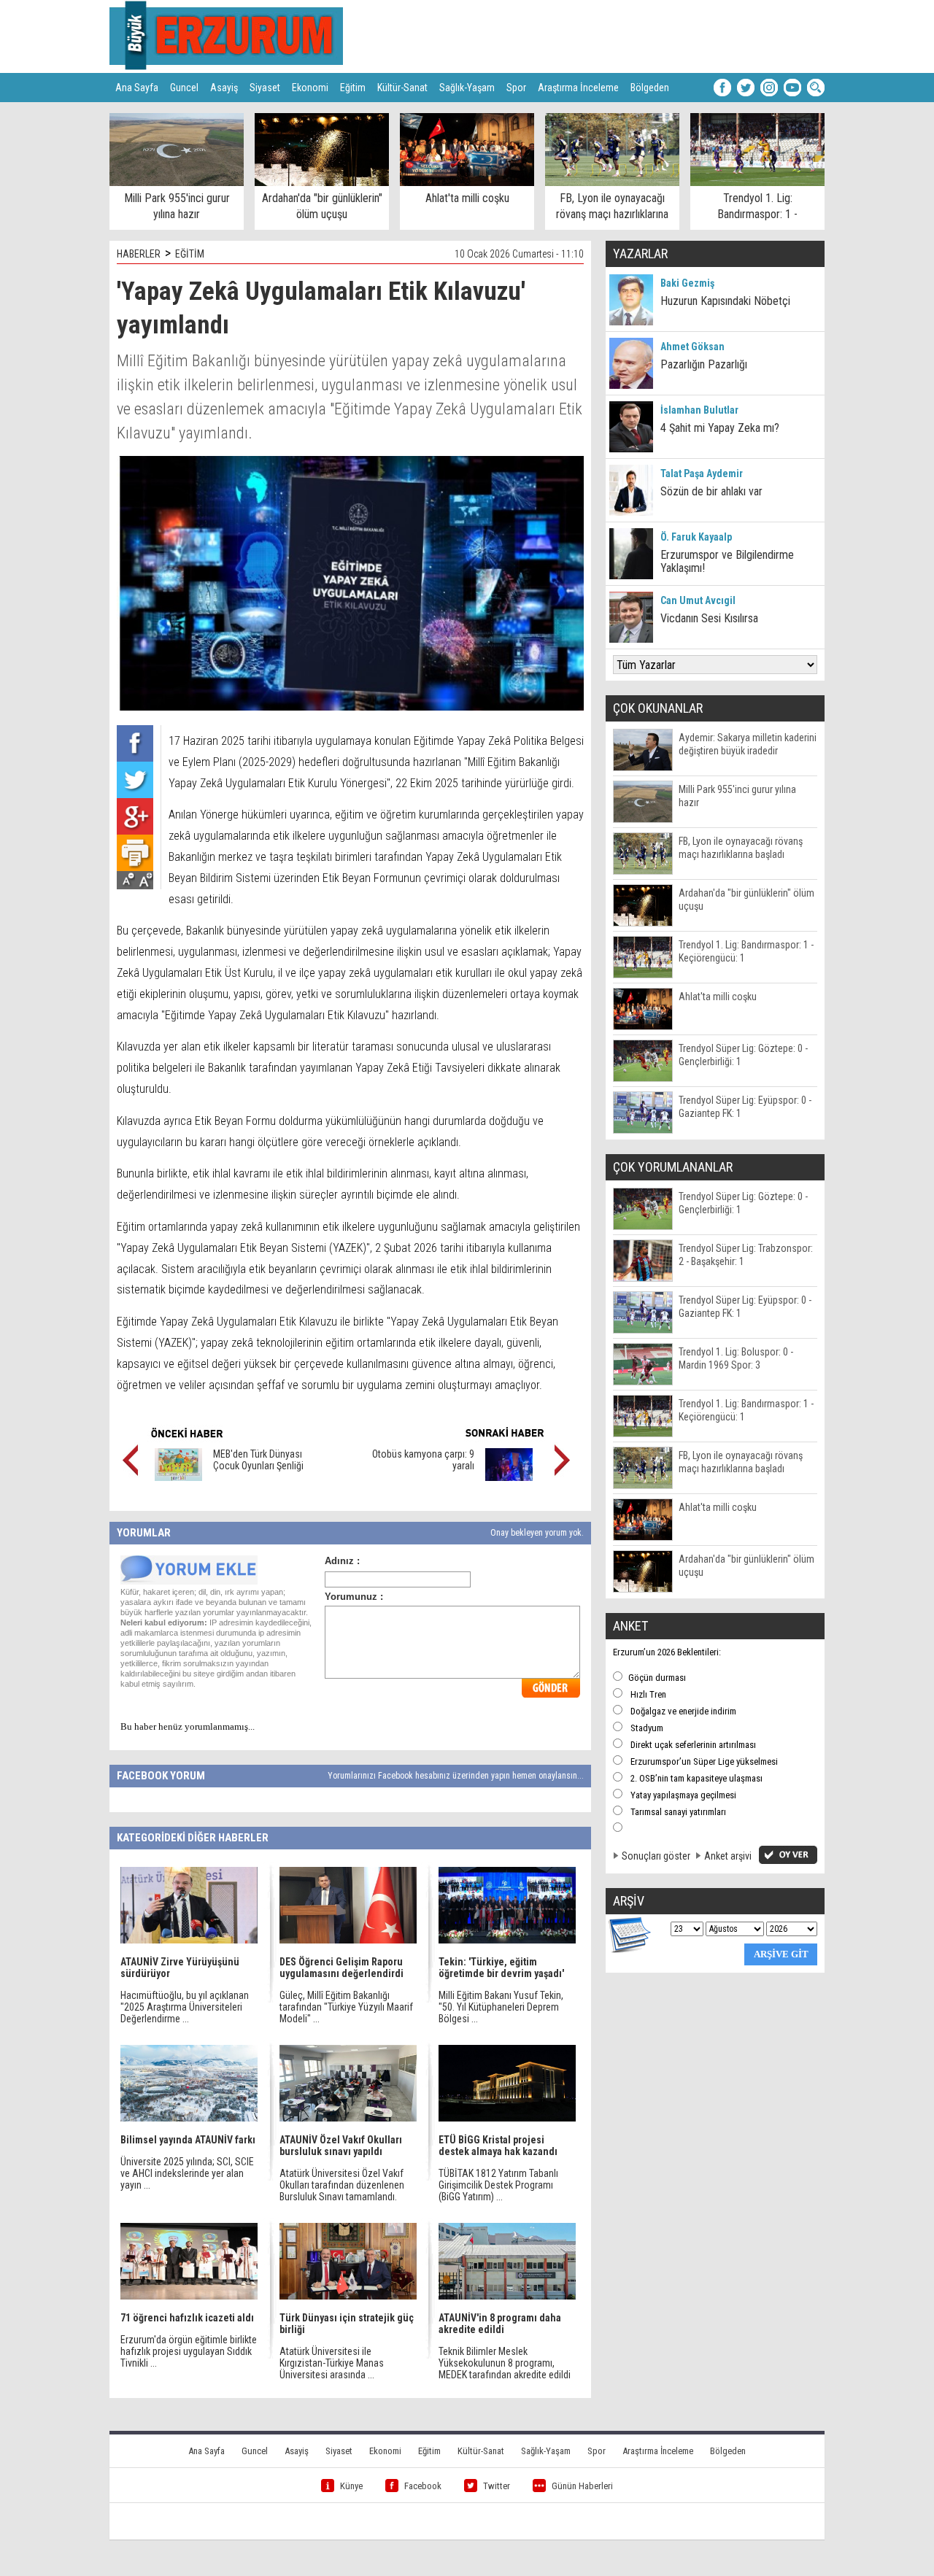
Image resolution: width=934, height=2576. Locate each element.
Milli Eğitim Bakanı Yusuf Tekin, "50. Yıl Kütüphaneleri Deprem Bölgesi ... (501, 2007)
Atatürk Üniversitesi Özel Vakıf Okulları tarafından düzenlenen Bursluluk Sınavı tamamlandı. (342, 2185)
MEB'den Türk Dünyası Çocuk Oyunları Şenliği (258, 1460)
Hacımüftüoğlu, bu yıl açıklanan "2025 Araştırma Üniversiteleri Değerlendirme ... (185, 2007)
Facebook (423, 2486)
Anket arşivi (728, 1856)
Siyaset (265, 88)
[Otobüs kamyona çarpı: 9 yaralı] (509, 1477)
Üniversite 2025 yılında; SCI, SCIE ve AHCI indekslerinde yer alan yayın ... (187, 2173)
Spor (516, 88)
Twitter (497, 2486)
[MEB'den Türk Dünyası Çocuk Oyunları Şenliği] (178, 1477)
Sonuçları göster (656, 1856)
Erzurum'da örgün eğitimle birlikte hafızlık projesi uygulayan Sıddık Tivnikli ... (189, 2351)
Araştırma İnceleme (578, 88)
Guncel (184, 88)
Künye (351, 2486)
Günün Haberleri (582, 2486)
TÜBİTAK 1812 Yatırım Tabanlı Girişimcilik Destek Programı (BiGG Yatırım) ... (498, 2185)
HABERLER (139, 254)
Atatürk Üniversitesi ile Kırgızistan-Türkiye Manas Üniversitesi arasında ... (332, 2363)
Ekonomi (310, 88)
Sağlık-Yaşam (467, 88)
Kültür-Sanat (402, 88)
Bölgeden (650, 88)
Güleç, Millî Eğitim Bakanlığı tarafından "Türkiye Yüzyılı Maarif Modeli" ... (346, 2007)
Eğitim (353, 88)
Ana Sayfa (137, 88)
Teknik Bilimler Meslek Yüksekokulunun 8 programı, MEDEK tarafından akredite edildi (505, 2363)
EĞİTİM (190, 254)
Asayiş (224, 88)
